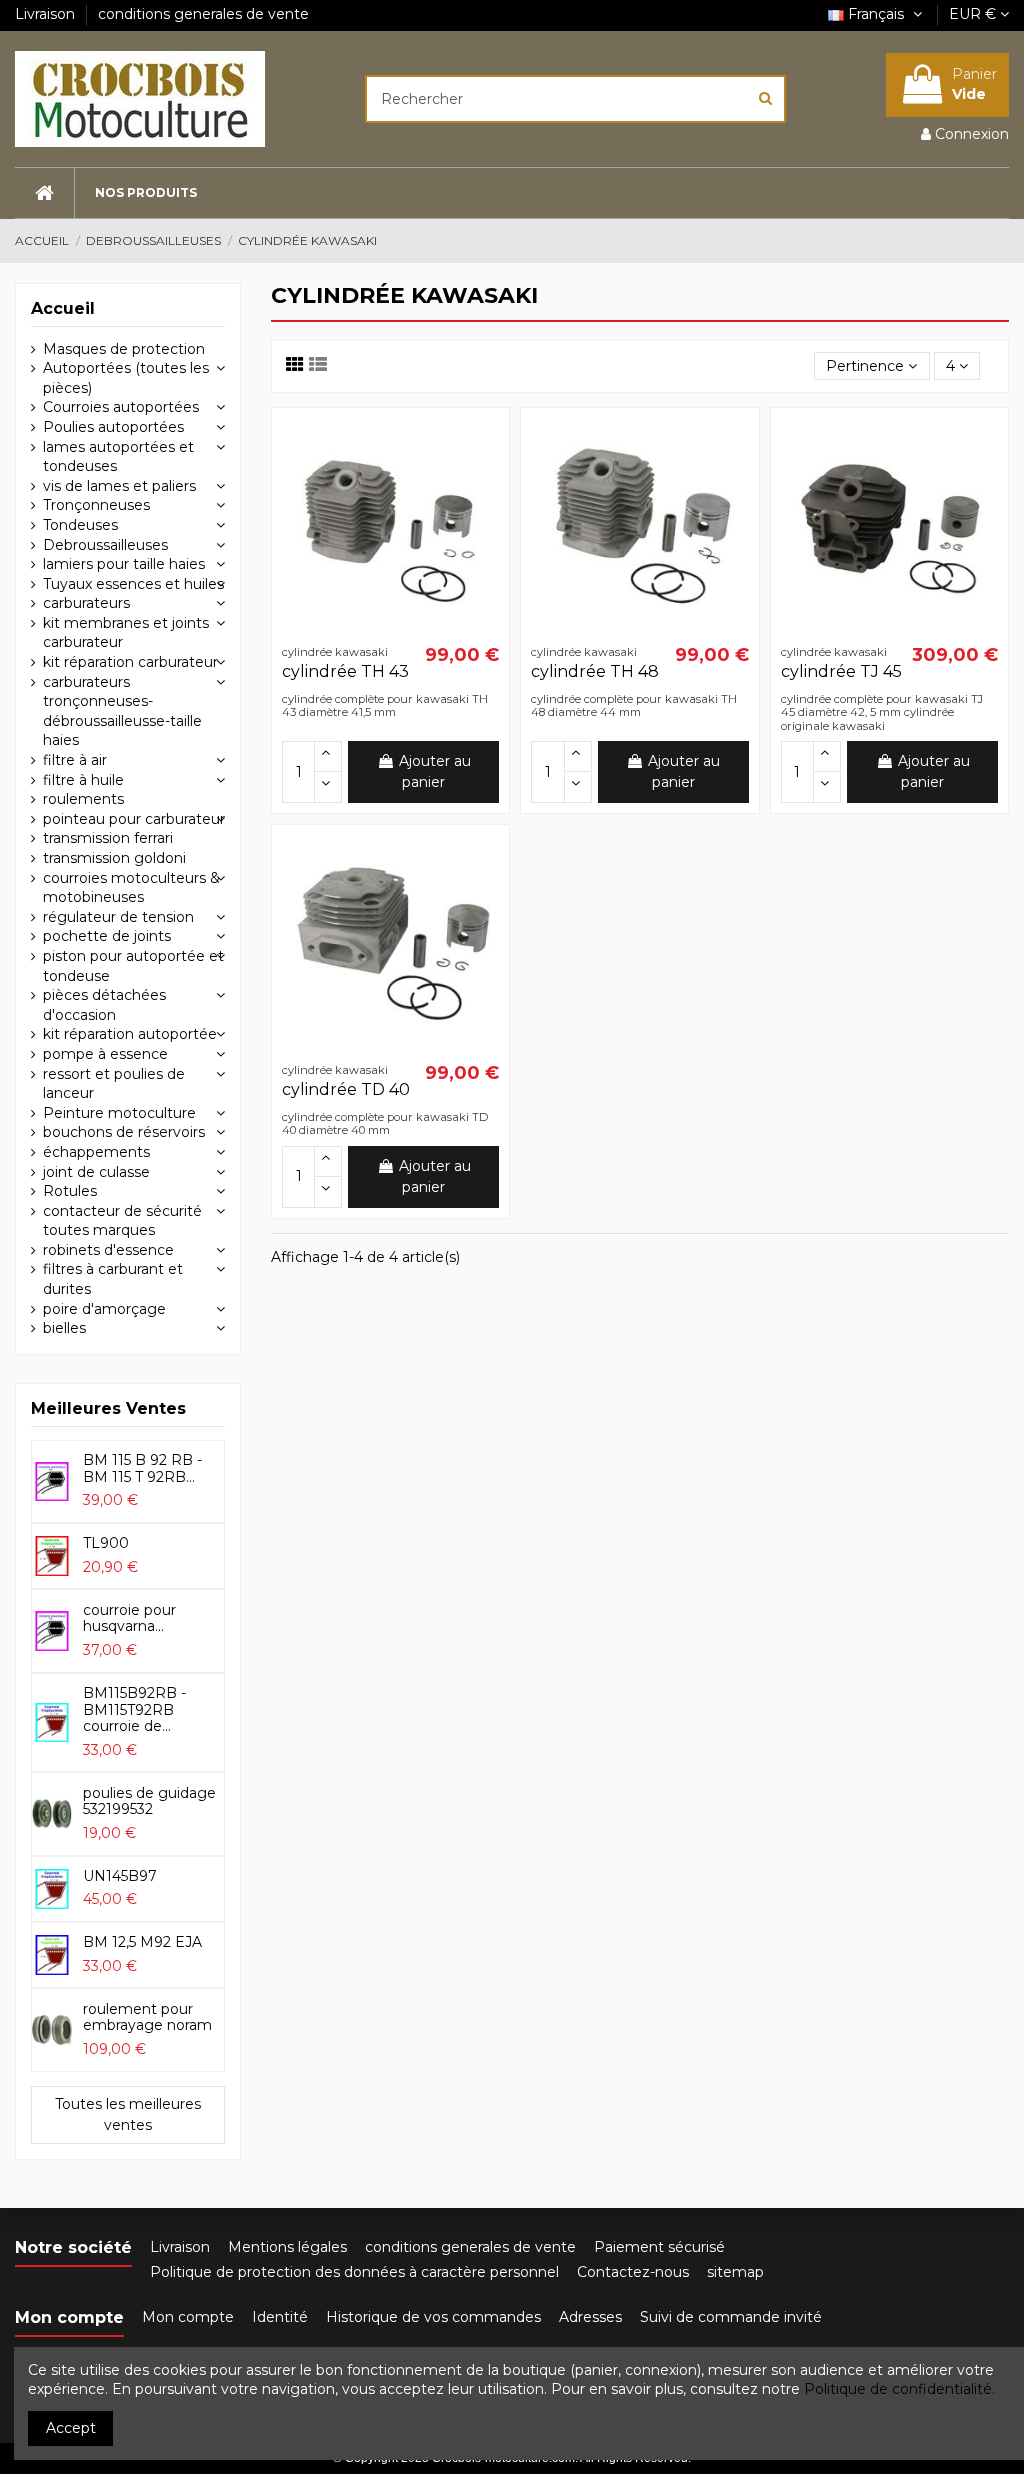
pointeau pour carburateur (134, 819)
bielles (64, 1328)
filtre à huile (83, 780)
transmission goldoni (114, 858)
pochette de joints (107, 936)
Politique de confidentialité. (899, 2389)
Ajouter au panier (435, 771)
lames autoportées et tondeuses (118, 457)
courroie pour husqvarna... (129, 1618)
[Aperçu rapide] (484, 447)
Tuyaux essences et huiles (133, 584)
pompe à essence (105, 1054)
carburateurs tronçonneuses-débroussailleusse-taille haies (122, 711)
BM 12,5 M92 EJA (142, 1942)
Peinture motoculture (119, 1113)
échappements (96, 1152)
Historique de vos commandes (433, 2317)
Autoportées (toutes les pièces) (126, 378)
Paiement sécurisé (659, 2247)
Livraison (47, 14)
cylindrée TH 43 (345, 671)
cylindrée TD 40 (346, 1089)
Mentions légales (287, 2247)
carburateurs (86, 603)
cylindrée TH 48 (595, 671)
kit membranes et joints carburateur (126, 633)
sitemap (735, 2272)
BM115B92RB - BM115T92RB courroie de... (134, 1710)
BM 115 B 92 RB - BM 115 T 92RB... (142, 1468)
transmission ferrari (108, 838)
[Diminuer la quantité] (328, 787)
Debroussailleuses (105, 545)
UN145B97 (120, 1876)
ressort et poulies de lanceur (114, 1084)
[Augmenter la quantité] (328, 756)
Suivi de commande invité (731, 2317)
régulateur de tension (118, 917)
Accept (71, 2428)
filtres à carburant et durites (113, 1279)
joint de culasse (96, 1172)
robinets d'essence (108, 1250)
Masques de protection (124, 349)
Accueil (63, 308)
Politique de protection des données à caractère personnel (354, 2272)
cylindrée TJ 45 (841, 671)
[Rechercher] (765, 98)
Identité (280, 2317)
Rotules (70, 1191)
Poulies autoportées (113, 427)
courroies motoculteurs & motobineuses (131, 888)
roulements (83, 799)
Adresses (590, 2317)
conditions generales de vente (203, 14)
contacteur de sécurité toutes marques (122, 1221)
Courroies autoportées (121, 407)
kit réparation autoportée (130, 1034)
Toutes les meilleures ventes (128, 2114)
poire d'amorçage (104, 1309)
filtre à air (75, 760)
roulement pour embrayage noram (147, 2017)
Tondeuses (80, 525)
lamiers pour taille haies (124, 564)
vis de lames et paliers (119, 486)
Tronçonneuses (96, 505)
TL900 (106, 1543)
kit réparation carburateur (130, 662)
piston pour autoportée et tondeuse (133, 966)
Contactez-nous (633, 2272)
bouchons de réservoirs (124, 1132)
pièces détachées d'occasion (104, 1005)
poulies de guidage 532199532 (149, 1801)
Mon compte (188, 2317)
